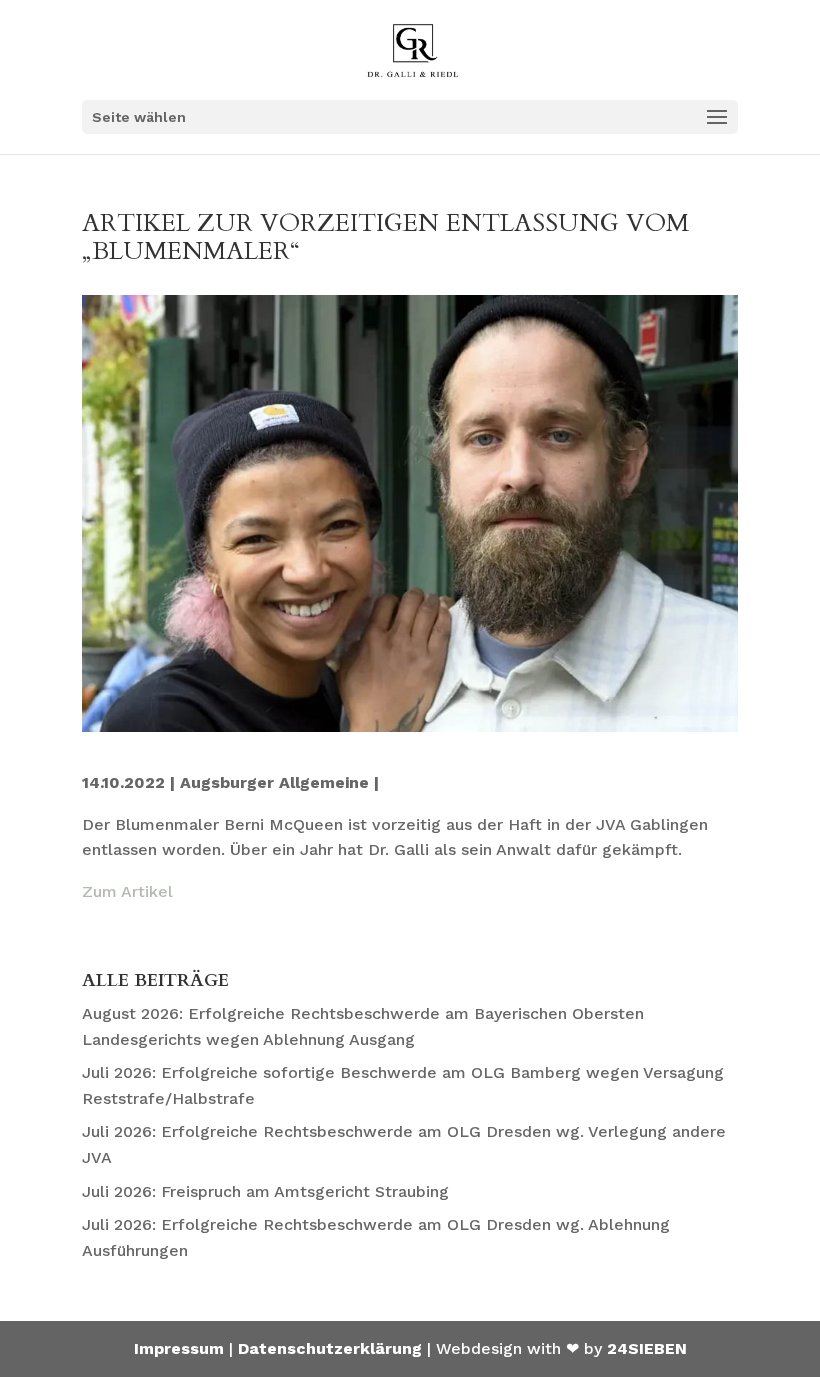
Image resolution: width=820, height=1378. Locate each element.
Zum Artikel (127, 891)
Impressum (179, 1348)
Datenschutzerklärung (330, 1348)
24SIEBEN (647, 1348)
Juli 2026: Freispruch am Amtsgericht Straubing (265, 1191)
